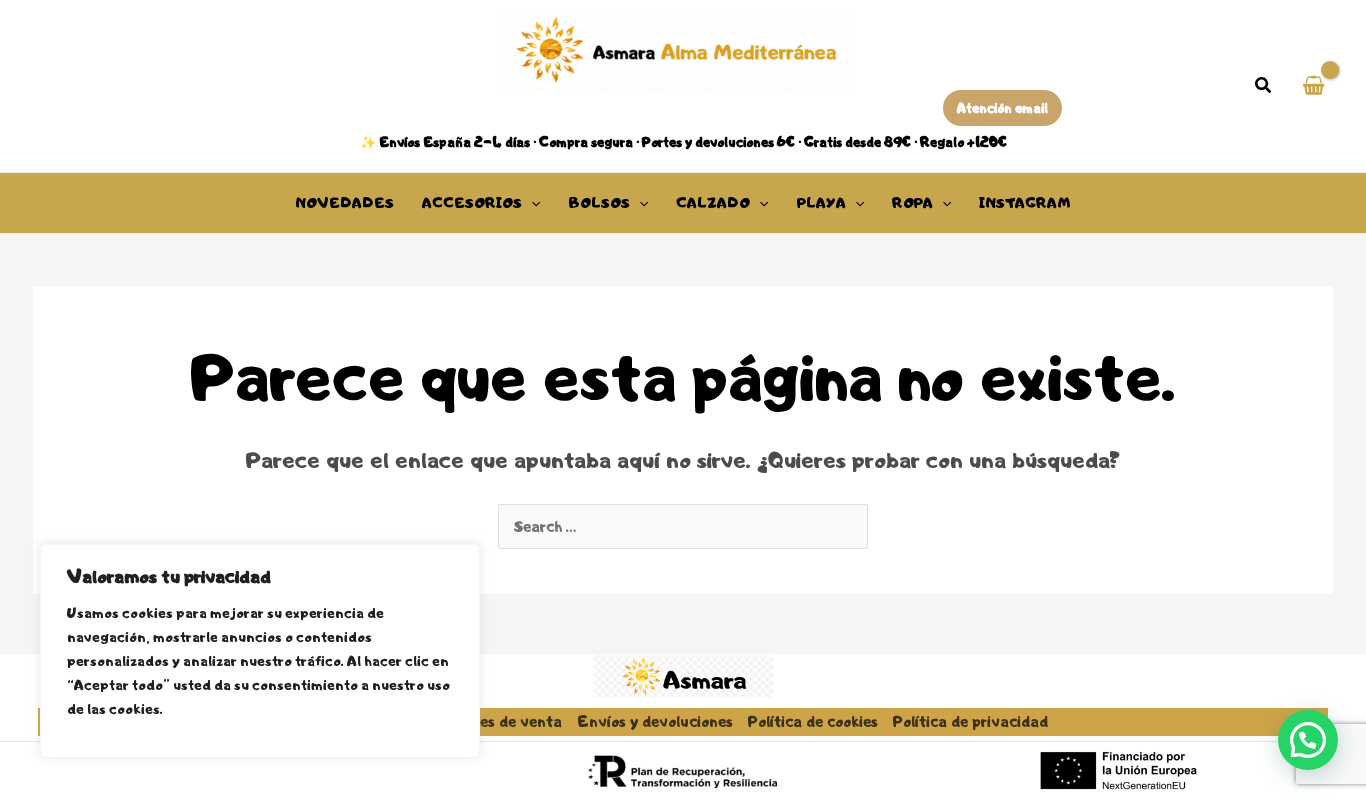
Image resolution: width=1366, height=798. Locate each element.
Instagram (1025, 203)
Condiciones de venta (486, 721)
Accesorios (472, 203)
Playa (821, 203)
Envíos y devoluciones (655, 721)
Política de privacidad (970, 721)
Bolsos (599, 203)
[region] (260, 651)
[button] (1264, 87)
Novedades (344, 203)
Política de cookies (813, 721)
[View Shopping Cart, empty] (1313, 86)
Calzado (713, 203)
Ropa (912, 203)
